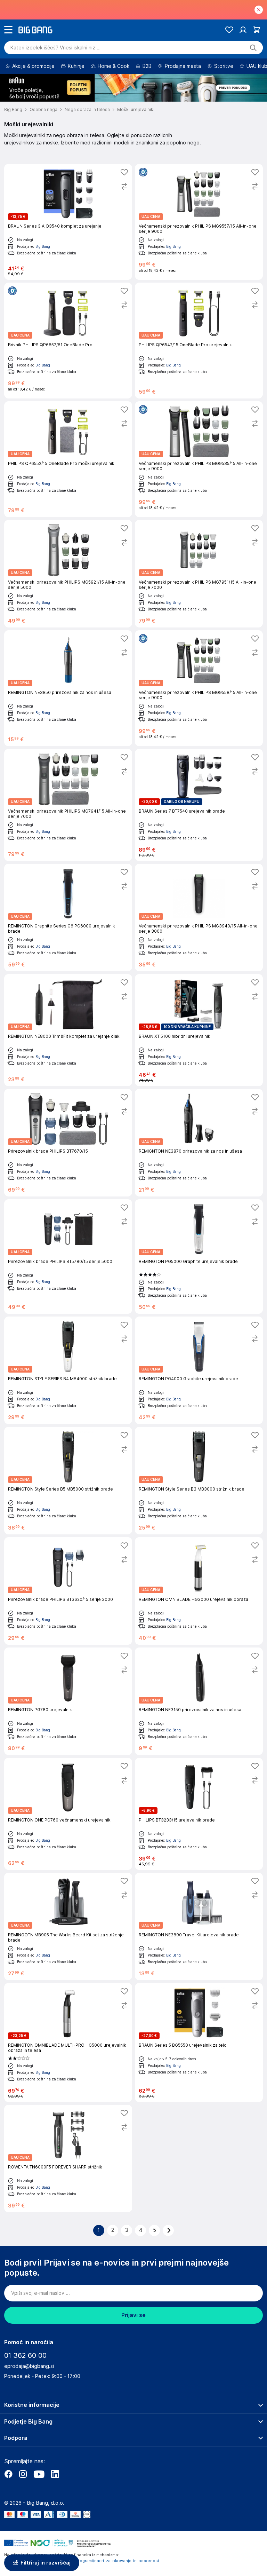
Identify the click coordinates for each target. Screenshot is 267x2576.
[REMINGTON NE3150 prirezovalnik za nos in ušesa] (199, 1701)
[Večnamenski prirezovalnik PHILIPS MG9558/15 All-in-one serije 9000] (199, 688)
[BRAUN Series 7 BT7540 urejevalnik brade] (199, 805)
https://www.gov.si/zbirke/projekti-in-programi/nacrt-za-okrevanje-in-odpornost (82, 2561)
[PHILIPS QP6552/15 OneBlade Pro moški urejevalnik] (68, 459)
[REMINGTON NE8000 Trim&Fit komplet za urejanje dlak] (68, 1030)
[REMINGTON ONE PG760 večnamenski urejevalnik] (68, 1814)
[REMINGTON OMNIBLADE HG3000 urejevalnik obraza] (199, 1591)
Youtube (39, 2474)
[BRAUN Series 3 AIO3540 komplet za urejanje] (68, 222)
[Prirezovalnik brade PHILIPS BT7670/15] (68, 1143)
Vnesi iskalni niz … (55, 48)
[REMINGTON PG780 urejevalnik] (68, 1701)
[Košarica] (257, 30)
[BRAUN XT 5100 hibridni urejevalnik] (199, 1030)
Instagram (23, 2474)
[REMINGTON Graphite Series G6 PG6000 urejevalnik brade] (68, 918)
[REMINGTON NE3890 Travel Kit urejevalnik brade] (199, 1926)
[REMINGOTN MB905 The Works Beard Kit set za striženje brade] (68, 1926)
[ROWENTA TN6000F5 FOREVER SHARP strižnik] (68, 2159)
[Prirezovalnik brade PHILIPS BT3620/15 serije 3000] (68, 1591)
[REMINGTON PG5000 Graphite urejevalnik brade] (199, 1257)
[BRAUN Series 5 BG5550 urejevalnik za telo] (199, 2042)
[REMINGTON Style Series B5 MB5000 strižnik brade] (68, 1481)
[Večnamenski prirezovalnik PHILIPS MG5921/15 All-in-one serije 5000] (68, 574)
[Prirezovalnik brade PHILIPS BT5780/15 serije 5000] (68, 1257)
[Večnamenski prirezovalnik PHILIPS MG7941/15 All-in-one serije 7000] (68, 805)
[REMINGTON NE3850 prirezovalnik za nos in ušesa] (68, 688)
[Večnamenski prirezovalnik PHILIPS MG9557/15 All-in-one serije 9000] (199, 222)
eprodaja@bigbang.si (29, 2366)
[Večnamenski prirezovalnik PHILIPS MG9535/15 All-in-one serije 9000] (199, 459)
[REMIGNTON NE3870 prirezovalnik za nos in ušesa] (199, 1143)
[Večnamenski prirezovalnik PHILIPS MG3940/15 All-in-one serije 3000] (199, 918)
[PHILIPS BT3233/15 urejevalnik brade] (199, 1814)
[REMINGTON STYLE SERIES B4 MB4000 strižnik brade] (68, 1370)
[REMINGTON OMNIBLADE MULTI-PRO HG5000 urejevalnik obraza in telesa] (68, 2042)
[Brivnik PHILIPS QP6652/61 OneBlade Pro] (68, 341)
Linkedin (55, 2474)
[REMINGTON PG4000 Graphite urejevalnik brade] (199, 1370)
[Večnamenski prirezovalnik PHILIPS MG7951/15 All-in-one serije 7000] (199, 574)
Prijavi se (133, 2315)
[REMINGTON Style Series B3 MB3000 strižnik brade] (199, 1481)
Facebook (8, 2474)
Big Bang (43, 246)
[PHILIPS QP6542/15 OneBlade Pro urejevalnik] (199, 341)
